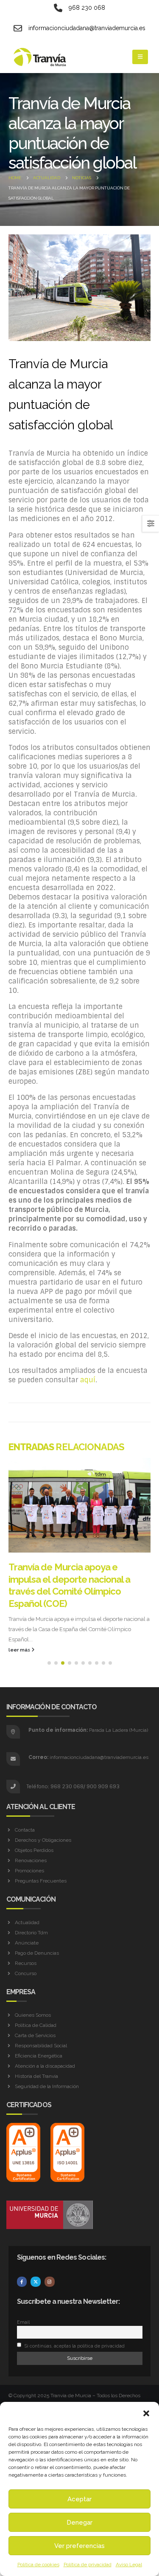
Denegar (79, 2522)
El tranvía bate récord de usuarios (78, 1579)
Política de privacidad (88, 2565)
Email (23, 2287)
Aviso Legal (129, 2565)
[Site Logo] (40, 57)
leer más (20, 1615)
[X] (36, 2247)
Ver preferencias (79, 2546)
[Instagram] (50, 2247)
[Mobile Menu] (140, 57)
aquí (88, 1380)
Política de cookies (38, 2565)
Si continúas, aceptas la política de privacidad (74, 2311)
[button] (146, 2413)
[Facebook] (22, 2247)
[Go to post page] (79, 1511)
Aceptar (79, 2499)
